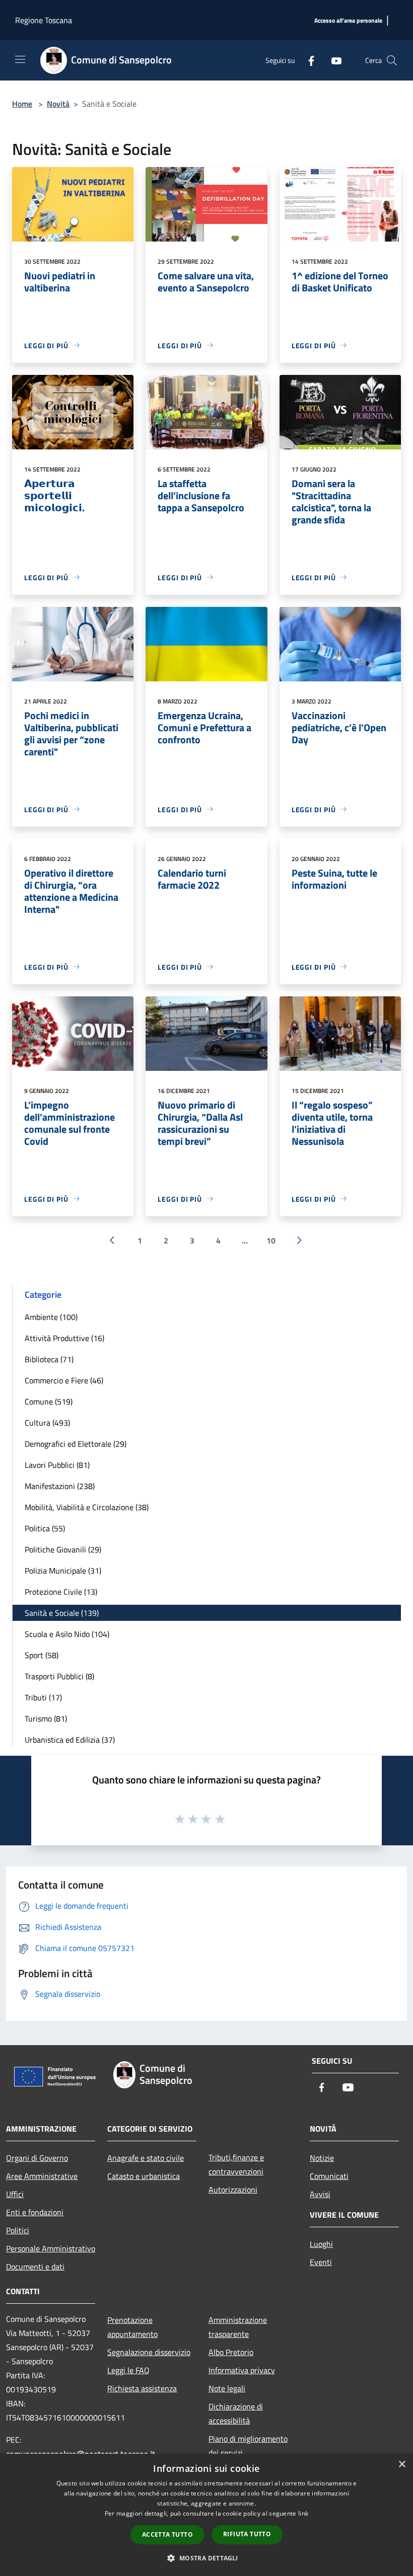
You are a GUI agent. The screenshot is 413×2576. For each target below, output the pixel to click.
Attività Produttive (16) (64, 1338)
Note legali (227, 2388)
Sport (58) (42, 1655)
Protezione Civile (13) (61, 1592)
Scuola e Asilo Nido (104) (67, 1634)
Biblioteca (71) (49, 1359)
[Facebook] (307, 60)
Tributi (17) (43, 1697)
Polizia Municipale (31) (63, 1571)
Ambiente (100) (51, 1317)
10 (271, 1240)
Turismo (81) (46, 1719)
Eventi (321, 2262)
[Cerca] (392, 60)
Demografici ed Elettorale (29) (76, 1444)
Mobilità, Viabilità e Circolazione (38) (87, 1507)
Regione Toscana (44, 20)
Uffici (15, 2194)
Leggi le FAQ (128, 2370)
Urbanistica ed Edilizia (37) (70, 1740)
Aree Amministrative (42, 2176)
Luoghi (321, 2244)
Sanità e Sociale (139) (62, 1613)
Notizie (322, 2158)
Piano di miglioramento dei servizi (248, 2446)
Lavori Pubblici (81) (57, 1465)
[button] (206, 2558)
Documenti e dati (35, 2267)
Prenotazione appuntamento (132, 2327)
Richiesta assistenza (142, 2388)
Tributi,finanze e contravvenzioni (236, 2164)
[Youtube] (332, 60)
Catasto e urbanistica (144, 2176)
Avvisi (320, 2194)
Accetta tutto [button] (167, 2534)
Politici (18, 2230)
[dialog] (206, 2515)
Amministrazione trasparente (238, 2327)
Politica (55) (45, 1528)
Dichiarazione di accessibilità (236, 2413)
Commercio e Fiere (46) (64, 1380)
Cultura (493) (47, 1423)
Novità (58, 104)
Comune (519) (49, 1401)
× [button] (402, 2465)
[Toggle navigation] (20, 59)
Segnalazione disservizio (149, 2352)
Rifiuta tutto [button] (247, 2534)
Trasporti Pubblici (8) (59, 1676)
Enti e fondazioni (35, 2212)
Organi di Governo (37, 2158)
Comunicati (329, 2176)
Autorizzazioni (233, 2190)
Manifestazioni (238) (60, 1486)
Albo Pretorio (231, 2352)
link (303, 2513)
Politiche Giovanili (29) (63, 1549)
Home (22, 104)
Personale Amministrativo (51, 2248)
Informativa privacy (242, 2370)
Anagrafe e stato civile (146, 2158)
